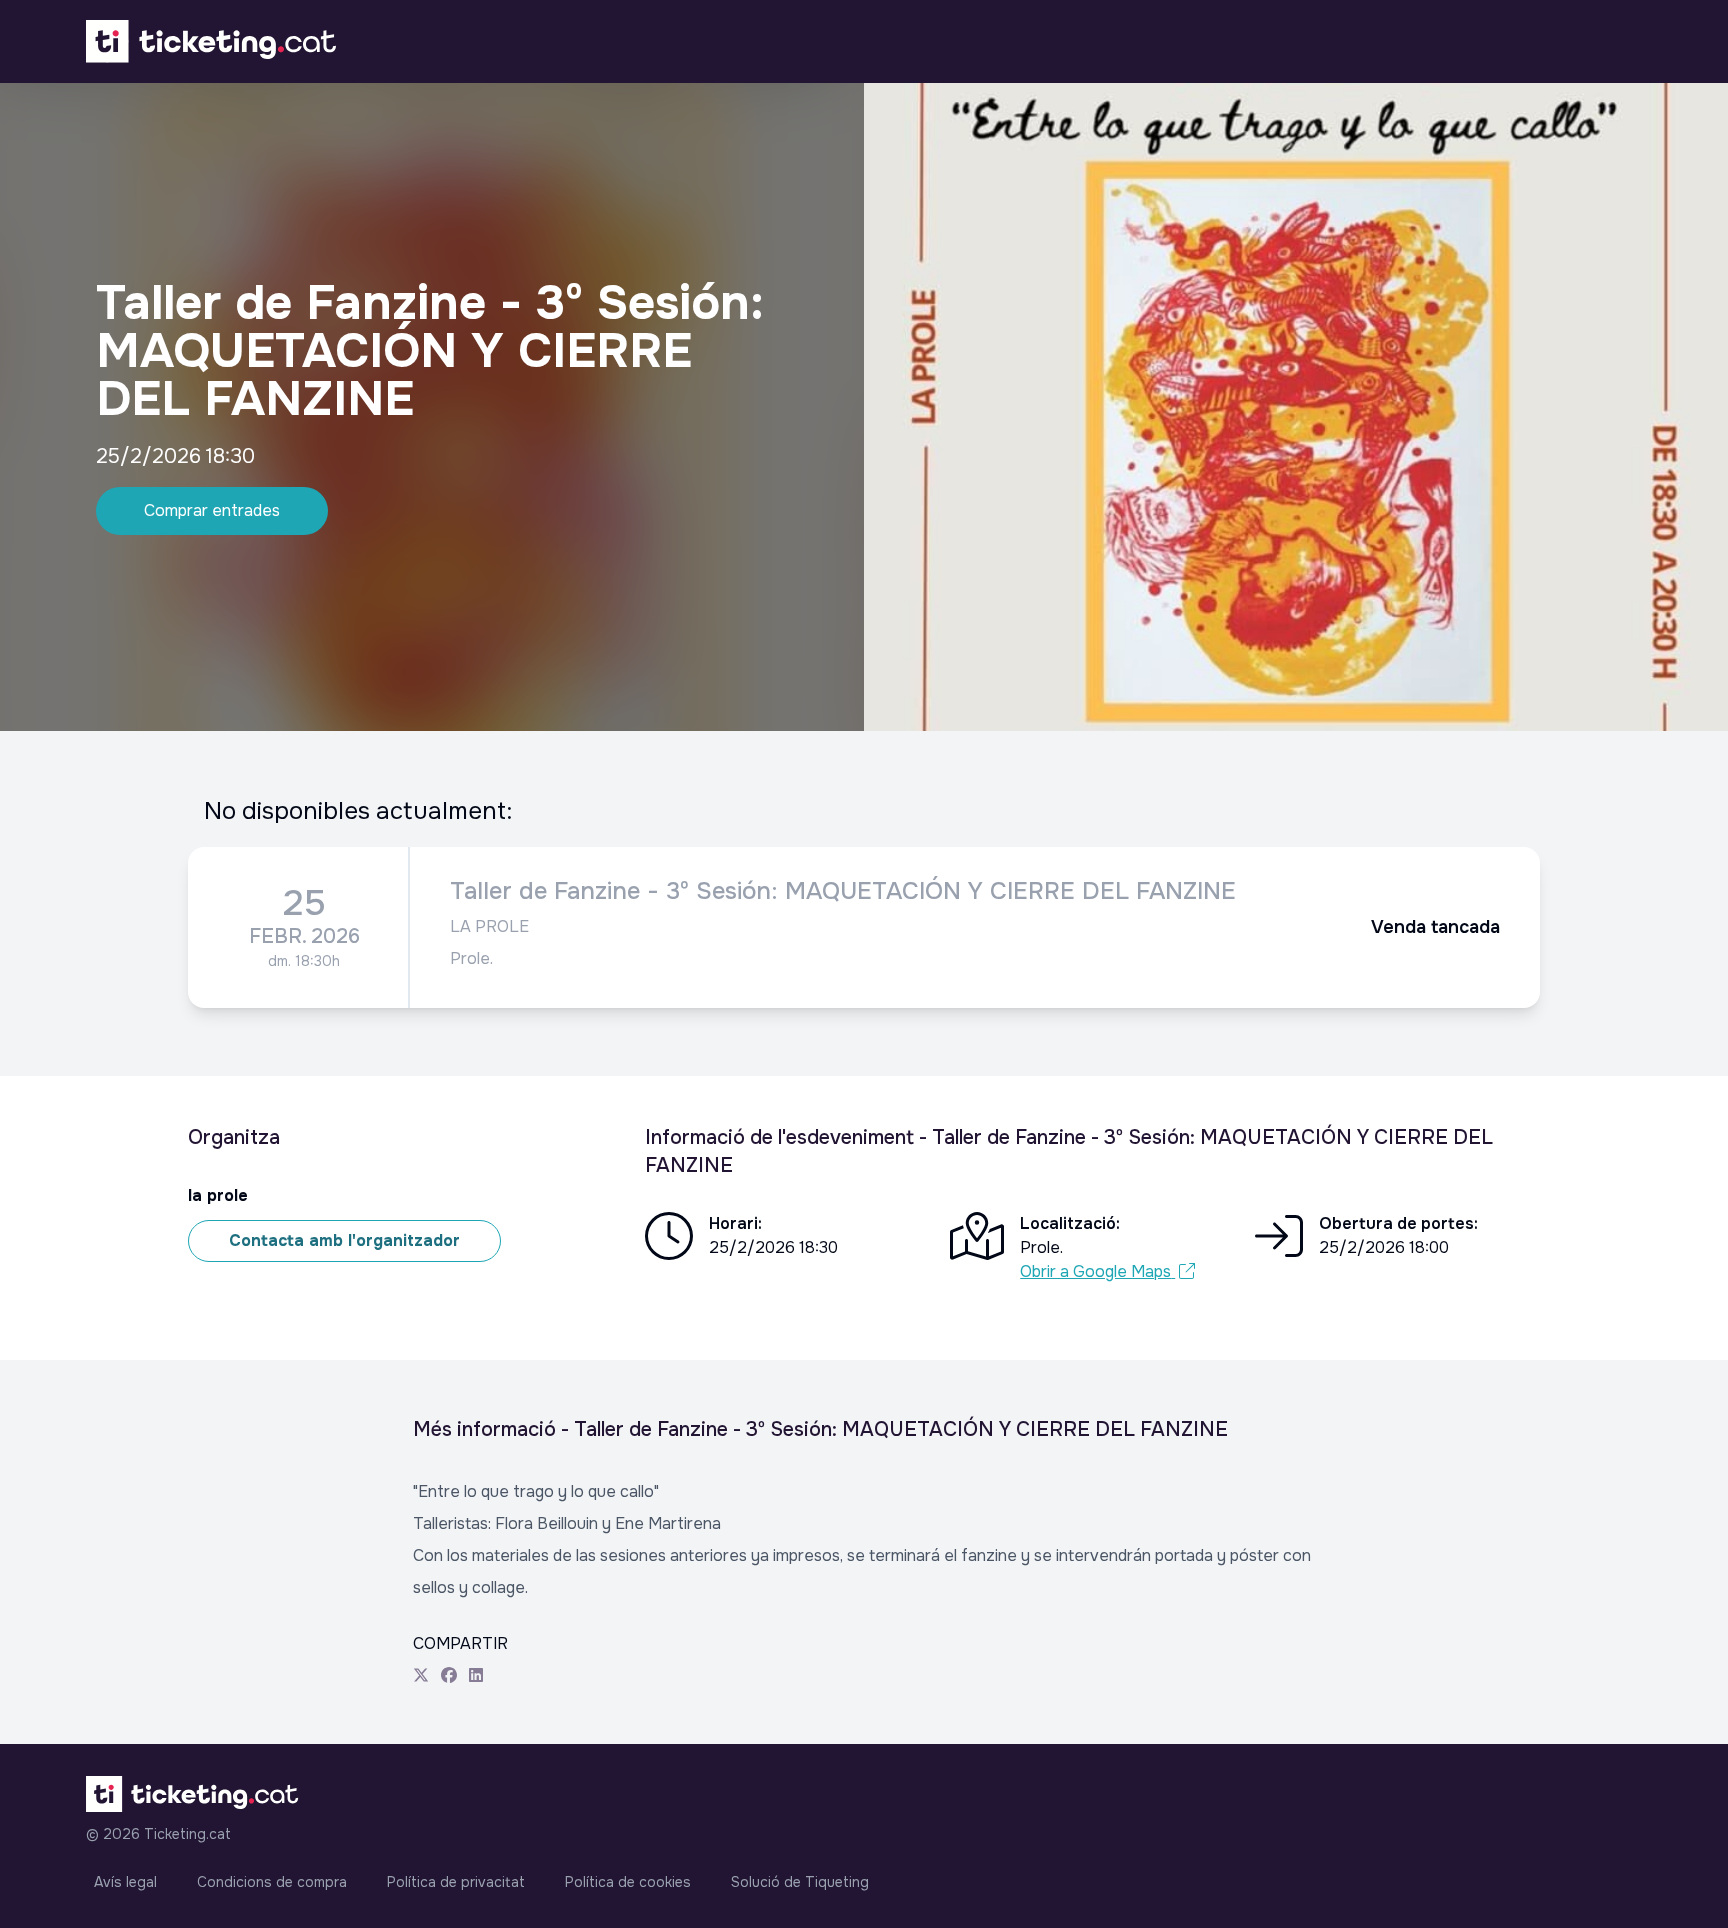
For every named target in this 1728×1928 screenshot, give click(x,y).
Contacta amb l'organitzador (344, 1240)
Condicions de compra (272, 1882)
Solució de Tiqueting (800, 1882)
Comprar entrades (212, 510)
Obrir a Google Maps (1095, 1271)
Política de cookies (628, 1882)
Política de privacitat (456, 1882)
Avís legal (125, 1882)
